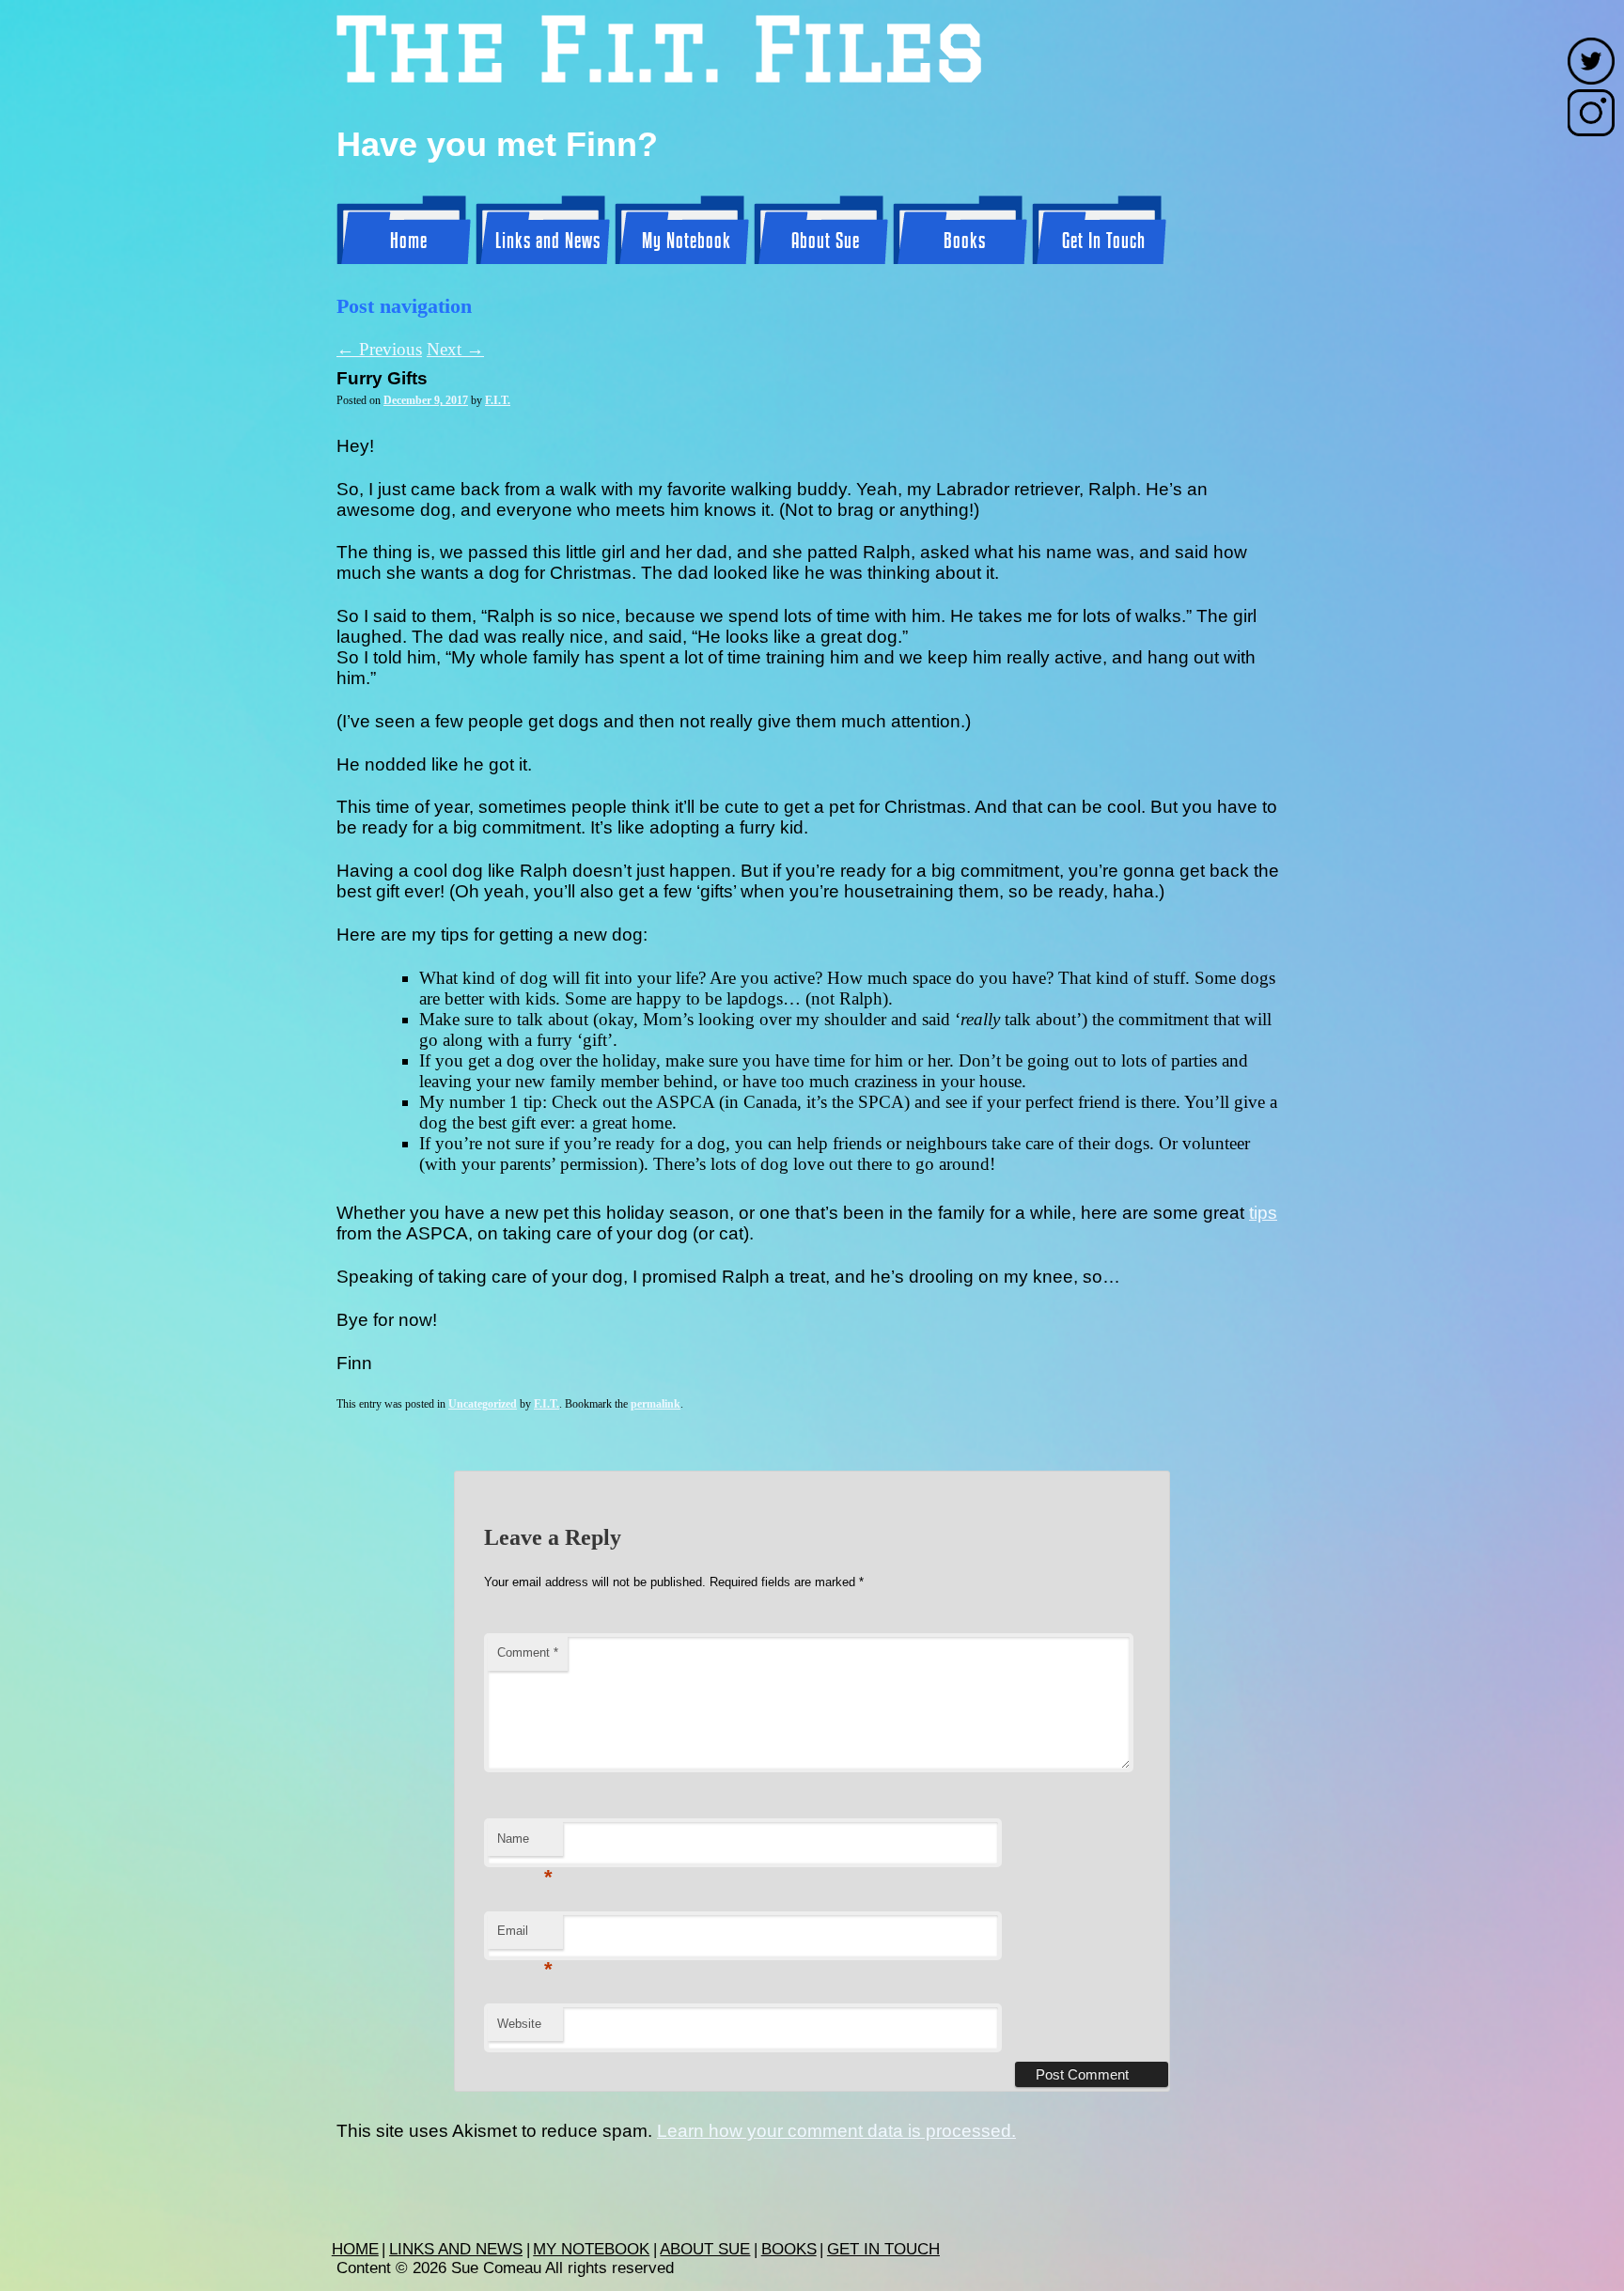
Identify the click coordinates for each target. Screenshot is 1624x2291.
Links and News (548, 242)
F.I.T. (498, 400)
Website (519, 2024)
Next (455, 349)
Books (965, 242)
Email (525, 1936)
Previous (379, 349)
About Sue (826, 242)
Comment (528, 1652)
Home (409, 242)
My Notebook (687, 242)
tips (1263, 1213)
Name (525, 1844)
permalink (656, 1404)
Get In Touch (1104, 242)
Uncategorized (483, 1404)
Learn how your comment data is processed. (836, 2131)
